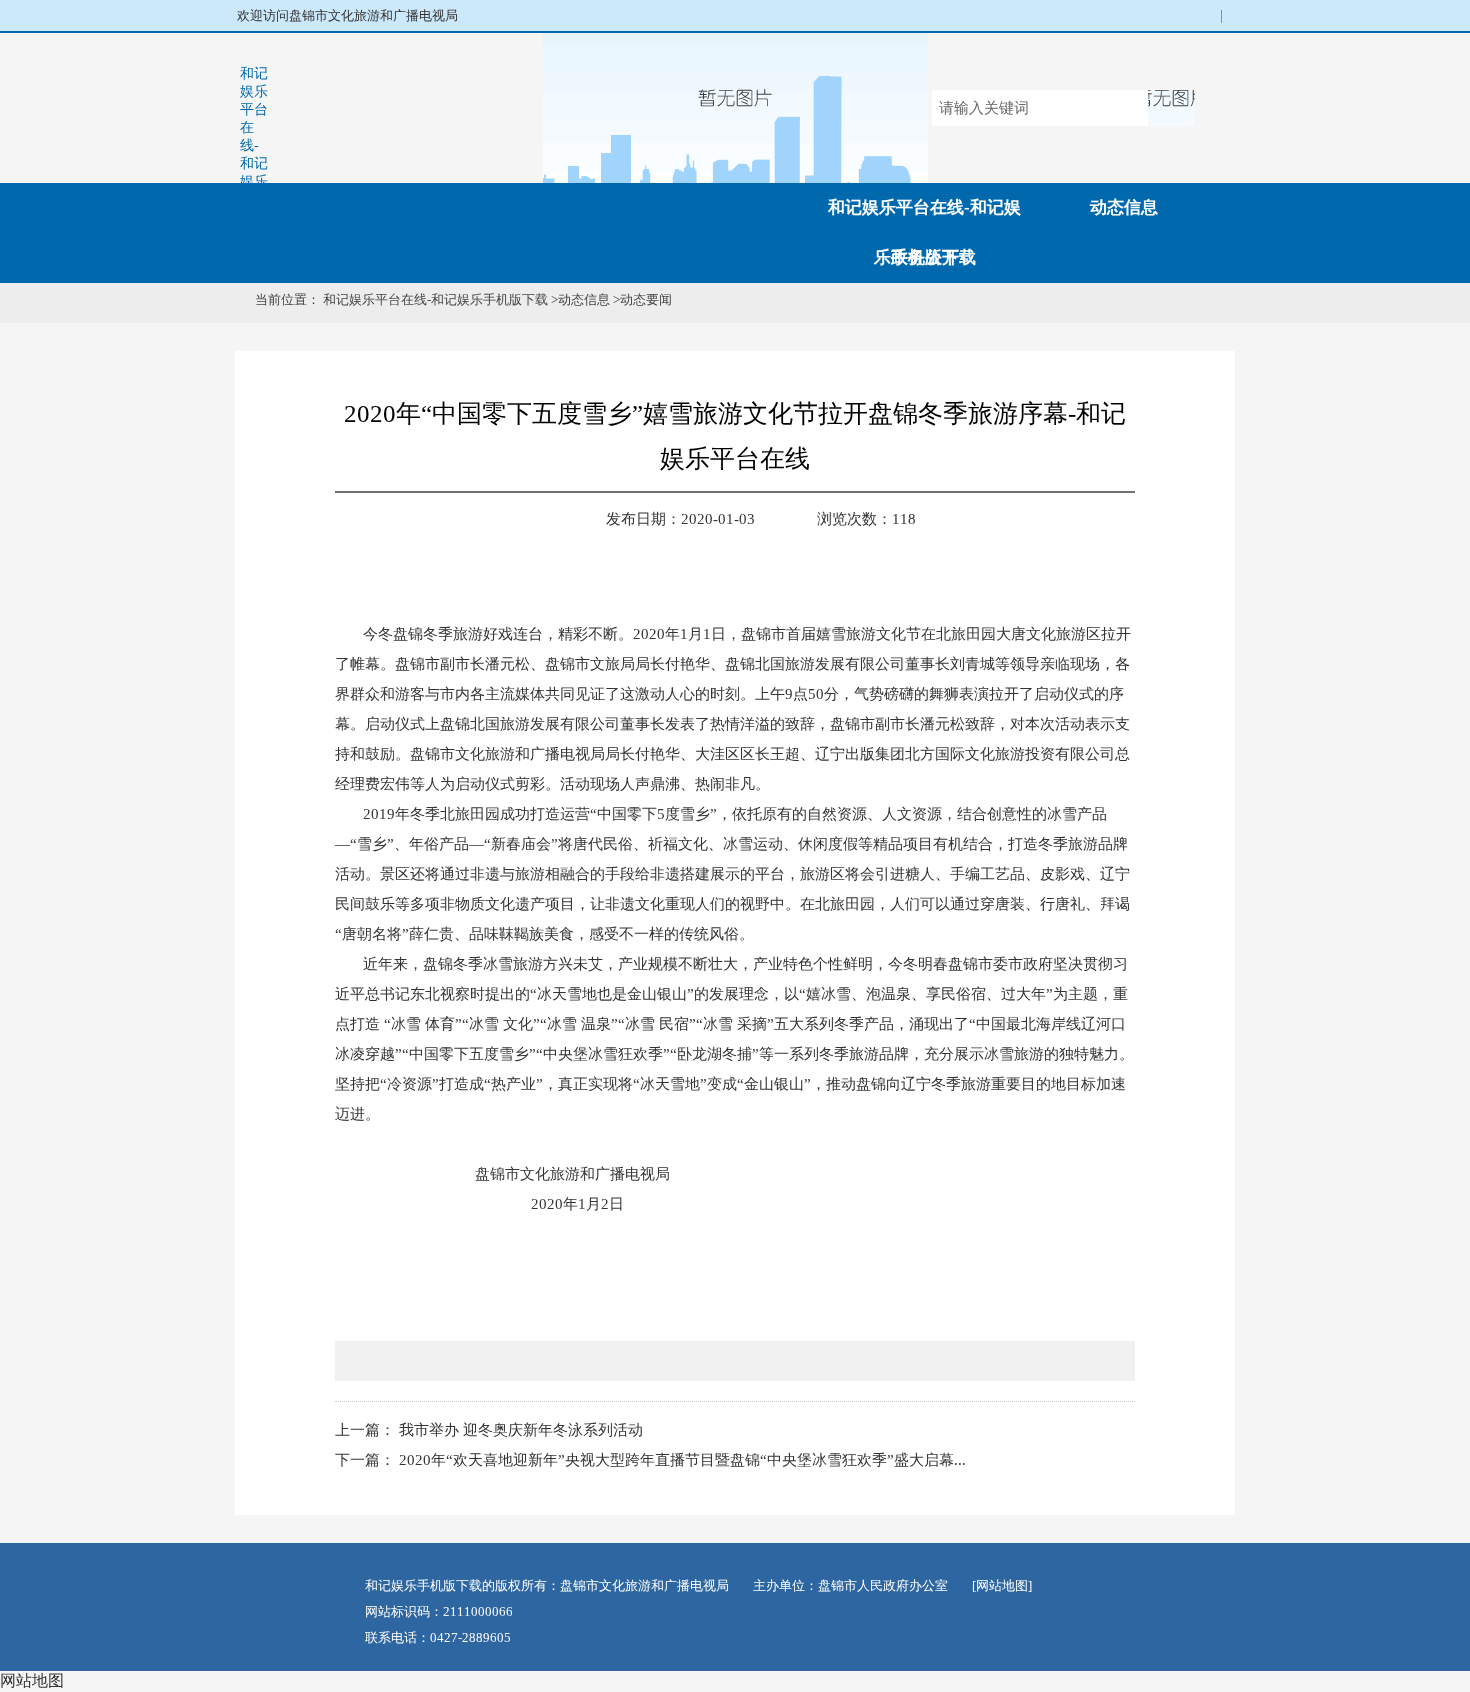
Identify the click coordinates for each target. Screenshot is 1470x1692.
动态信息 (1124, 207)
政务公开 (925, 257)
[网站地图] (1002, 1585)
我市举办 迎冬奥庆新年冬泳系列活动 (521, 1430)
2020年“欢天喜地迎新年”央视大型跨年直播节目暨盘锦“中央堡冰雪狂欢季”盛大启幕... (682, 1460)
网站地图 (32, 1680)
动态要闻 (646, 299)
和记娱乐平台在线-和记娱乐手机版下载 (254, 154)
